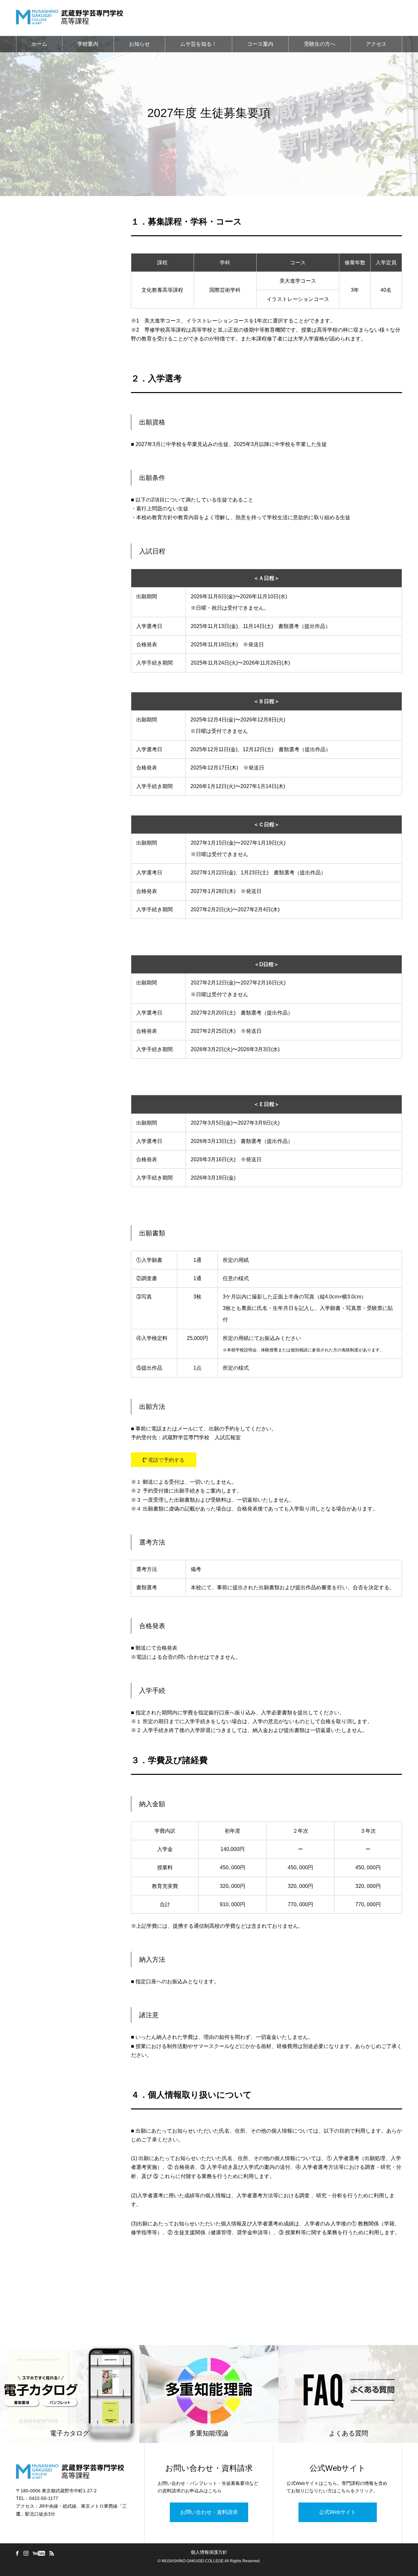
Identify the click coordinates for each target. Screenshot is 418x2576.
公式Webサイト (338, 2512)
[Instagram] (26, 2553)
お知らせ (139, 44)
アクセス (376, 44)
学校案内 (88, 44)
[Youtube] (39, 2553)
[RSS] (52, 2553)
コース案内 (260, 44)
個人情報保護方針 (209, 2552)
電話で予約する (166, 1460)
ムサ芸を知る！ (199, 44)
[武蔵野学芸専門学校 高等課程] (70, 18)
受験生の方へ (320, 44)
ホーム (39, 44)
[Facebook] (17, 2553)
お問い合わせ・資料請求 (209, 2512)
